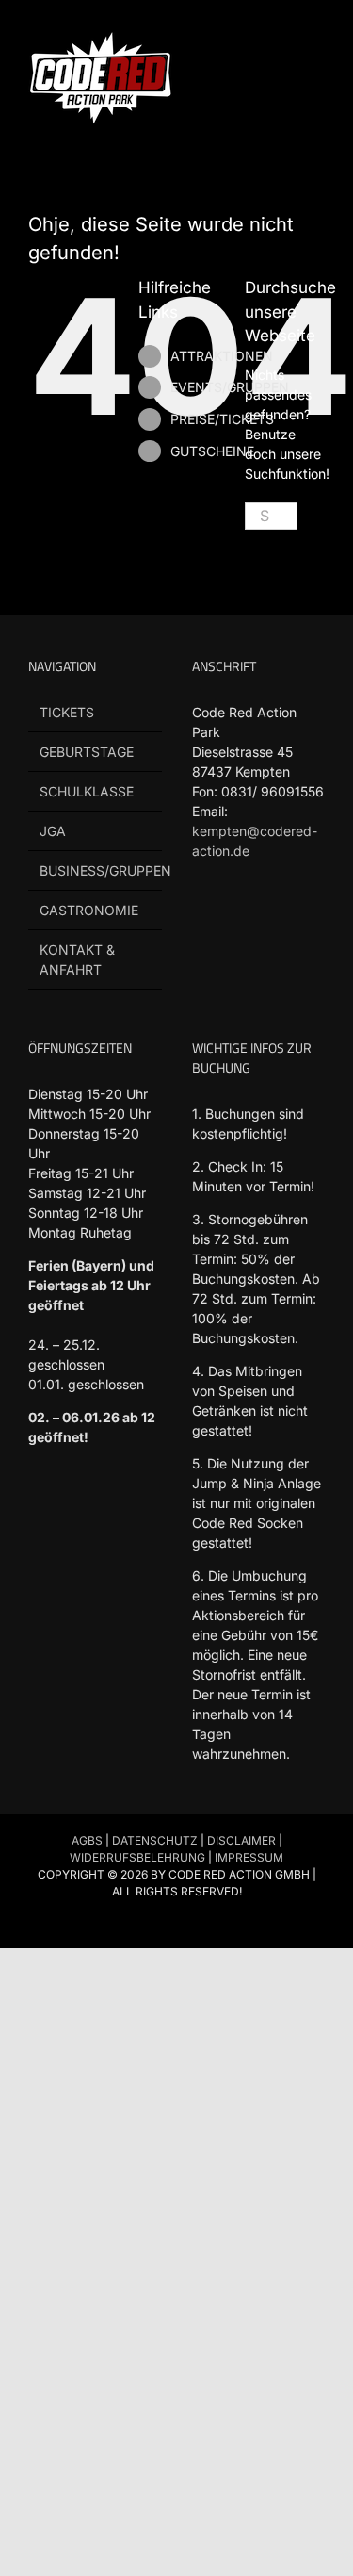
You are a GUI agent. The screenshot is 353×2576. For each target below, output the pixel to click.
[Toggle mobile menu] (317, 38)
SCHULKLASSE (87, 791)
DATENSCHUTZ (155, 1840)
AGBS (87, 1840)
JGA (53, 831)
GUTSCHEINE (212, 451)
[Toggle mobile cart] (283, 38)
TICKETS (67, 712)
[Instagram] (310, 922)
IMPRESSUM (249, 1857)
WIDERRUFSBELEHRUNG (137, 1857)
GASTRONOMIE (89, 910)
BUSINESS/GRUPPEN (96, 870)
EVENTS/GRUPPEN (230, 387)
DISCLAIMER (241, 1840)
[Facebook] (203, 922)
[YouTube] (274, 922)
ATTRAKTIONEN (222, 356)
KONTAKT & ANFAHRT (77, 960)
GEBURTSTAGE (87, 752)
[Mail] (203, 963)
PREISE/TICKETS (222, 419)
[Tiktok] (239, 922)
